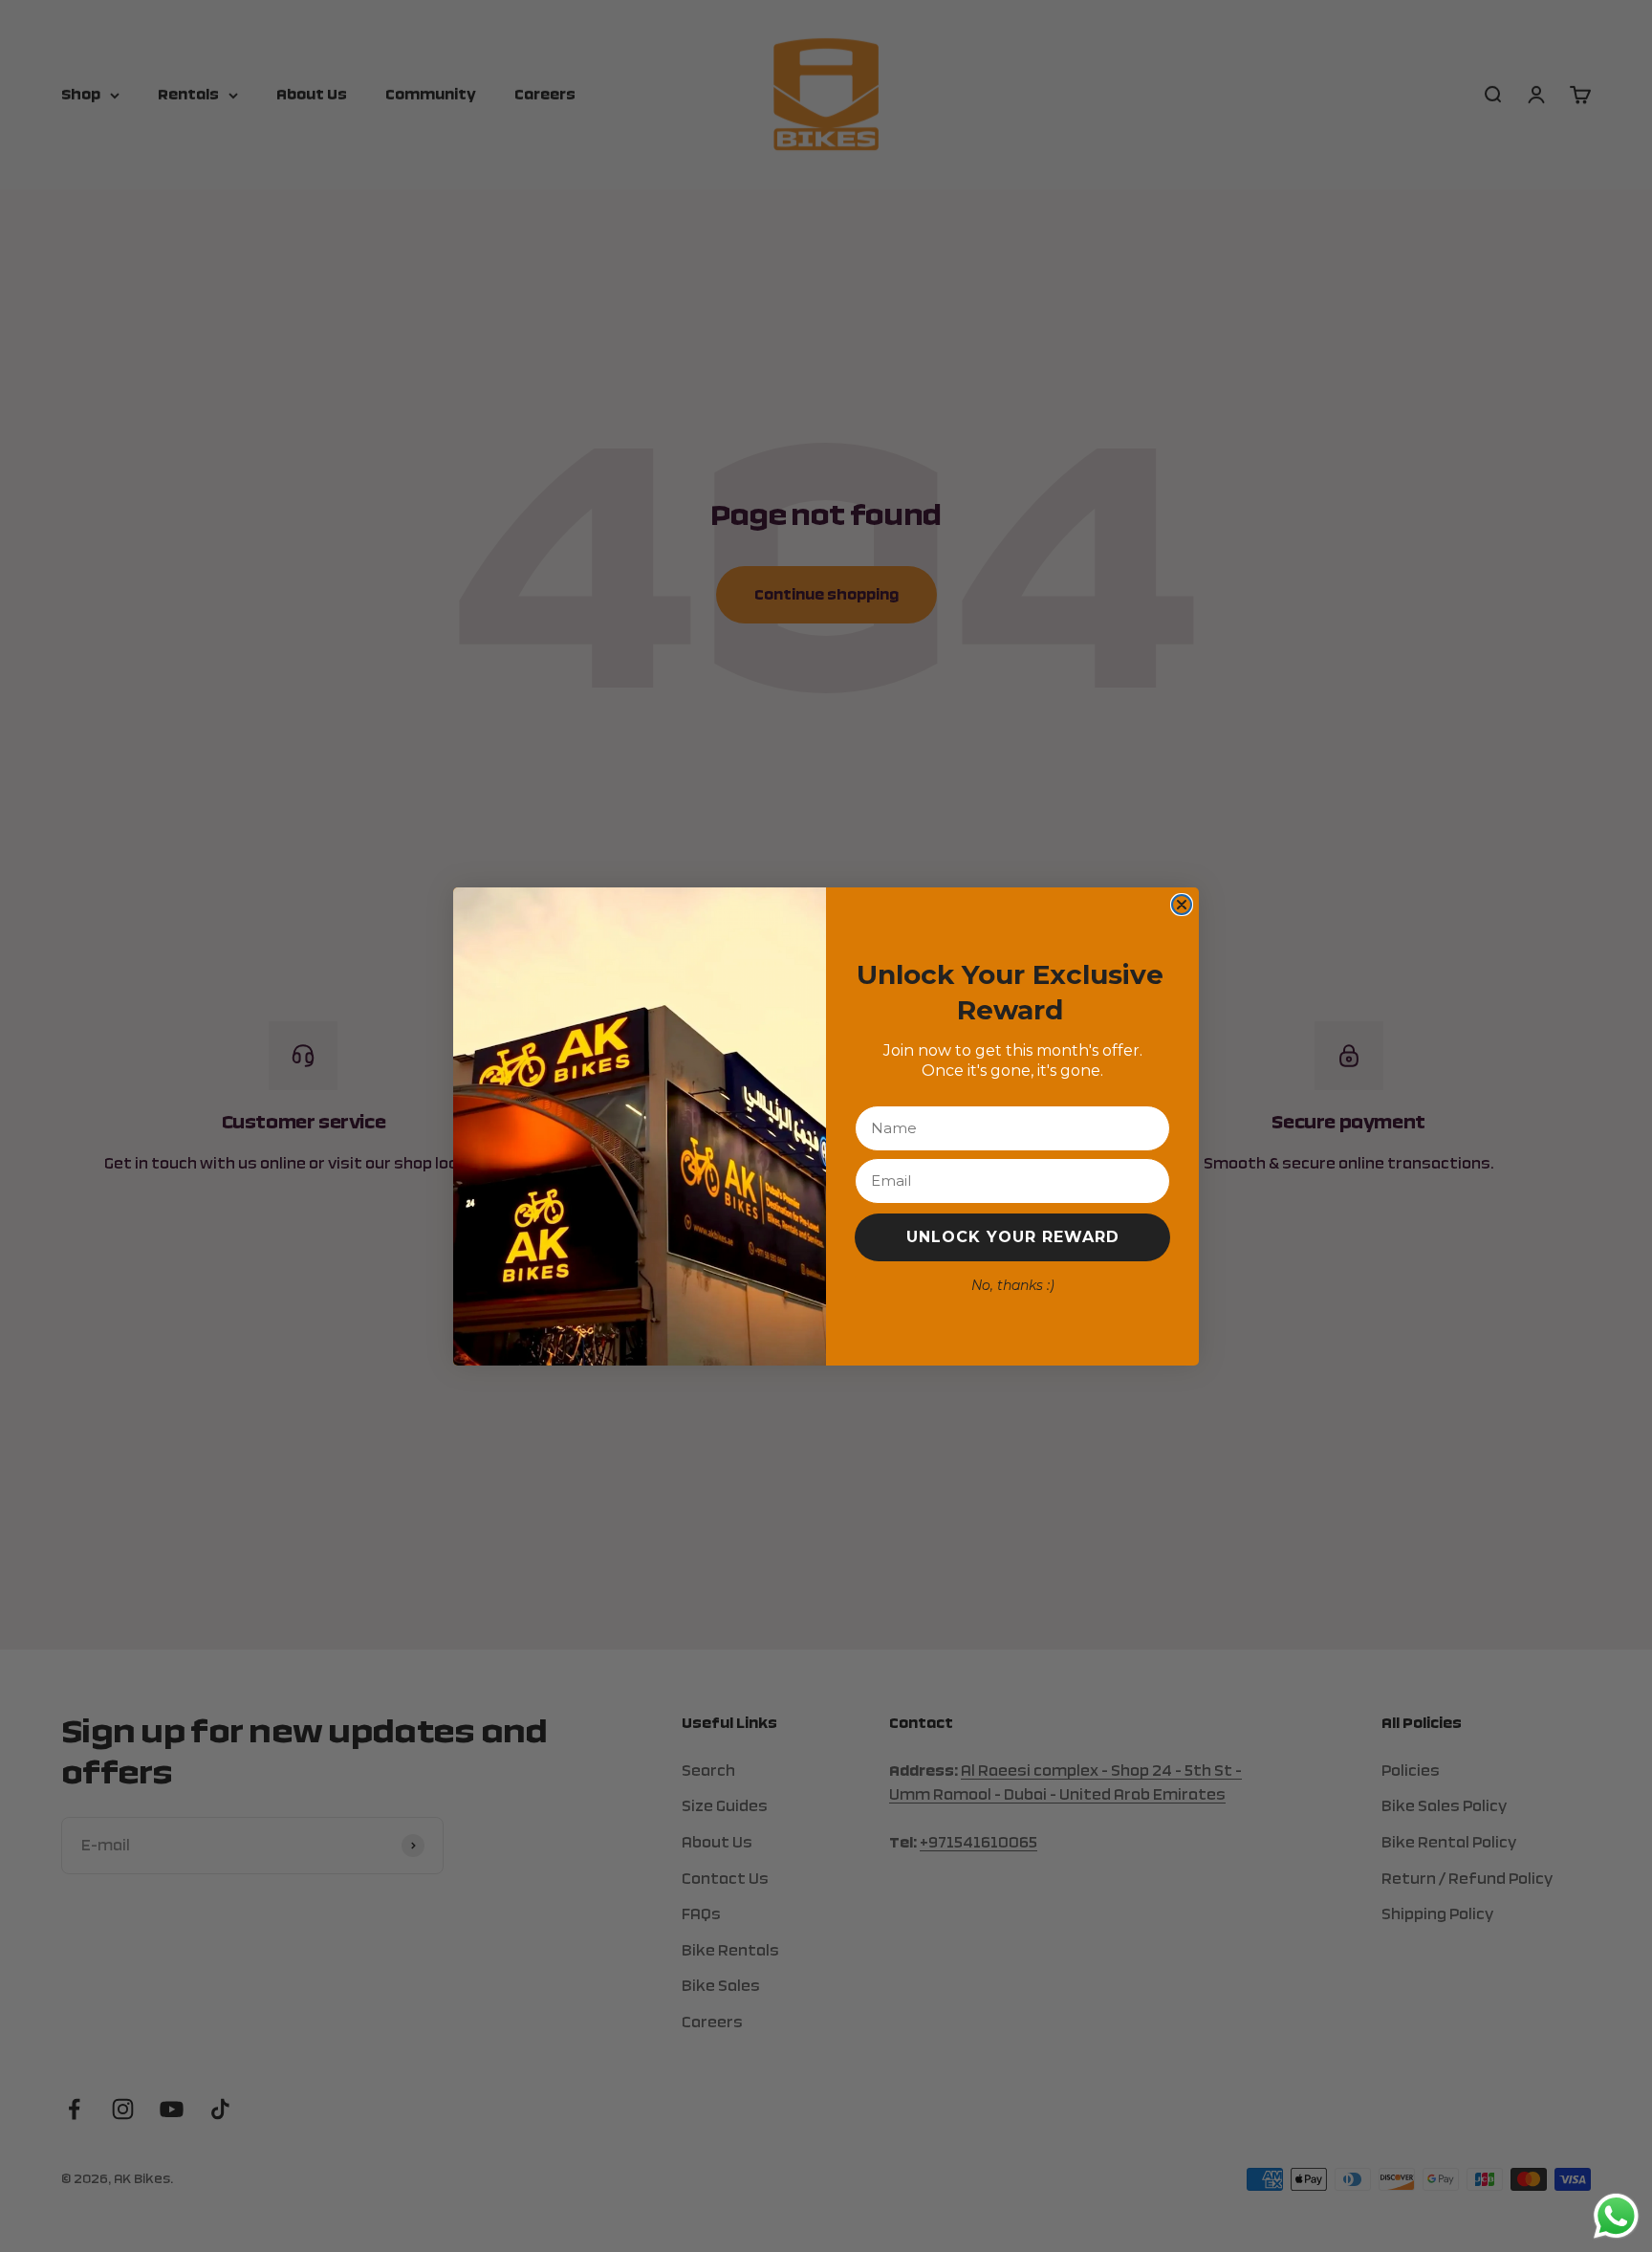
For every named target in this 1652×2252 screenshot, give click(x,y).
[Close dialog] (1182, 905)
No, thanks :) (1013, 1285)
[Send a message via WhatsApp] (1616, 2216)
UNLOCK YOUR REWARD (1013, 1237)
